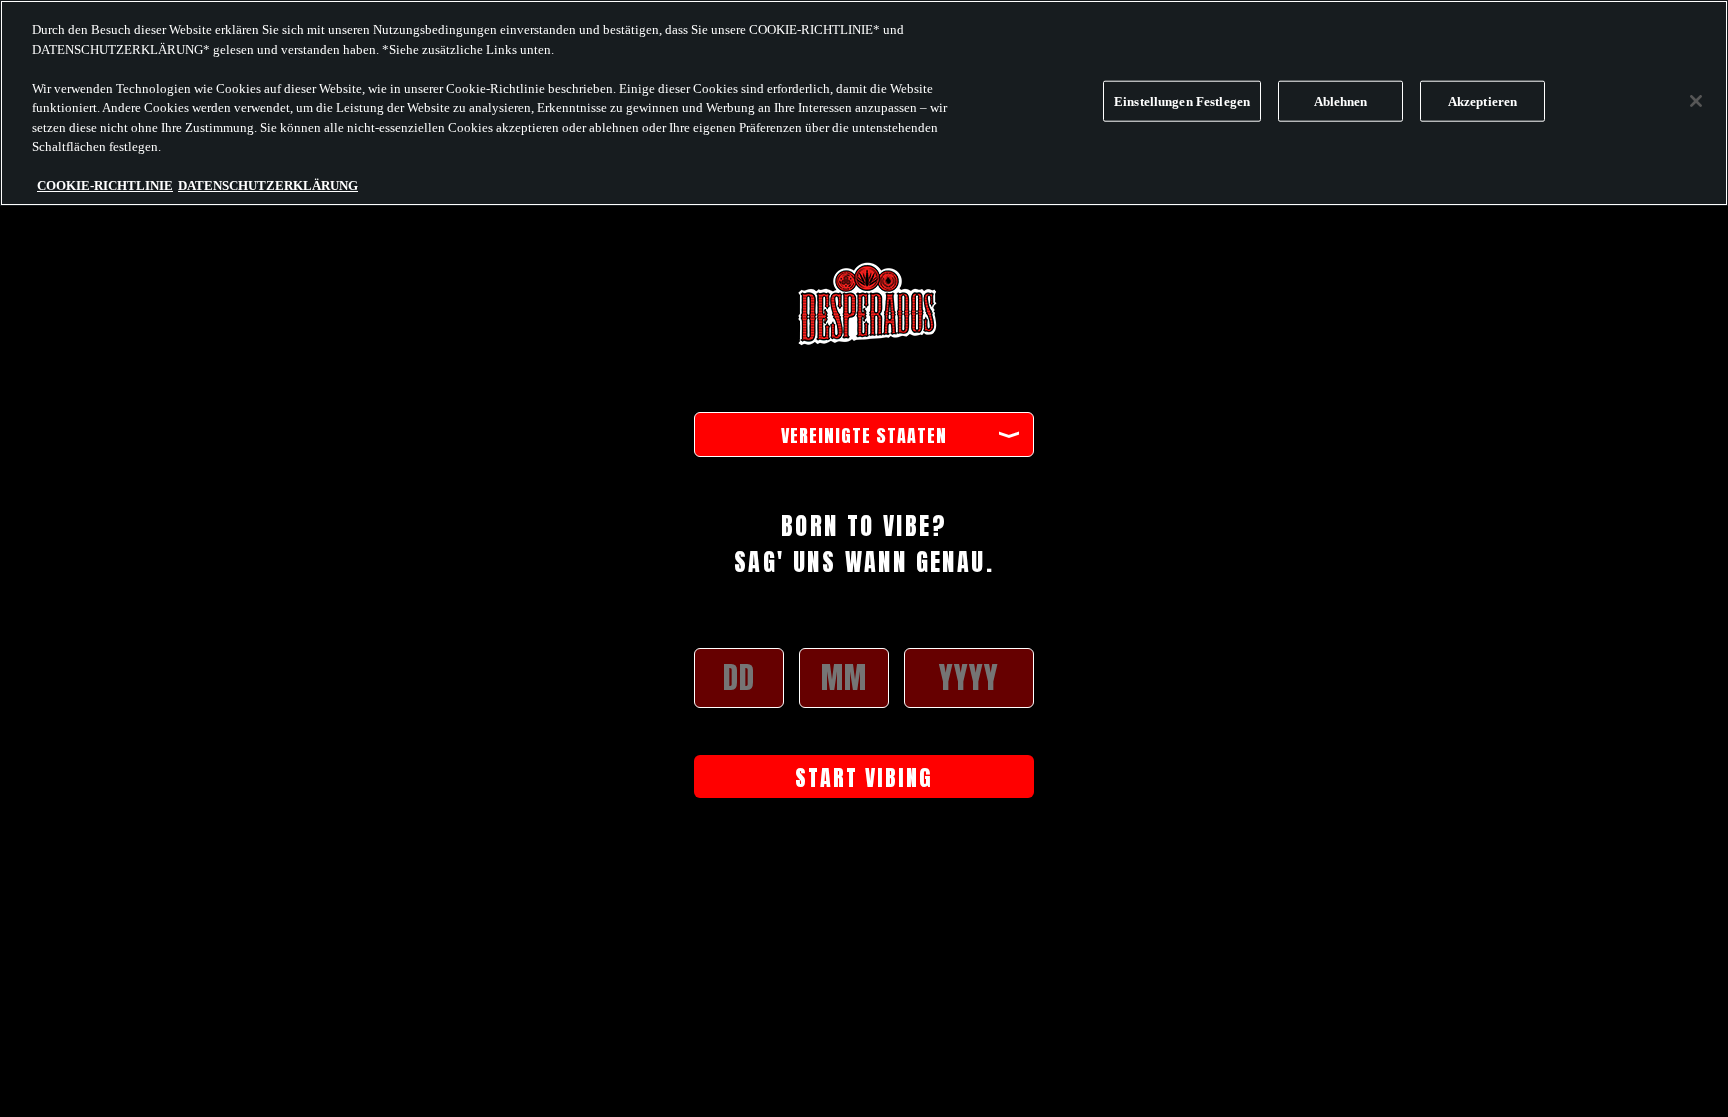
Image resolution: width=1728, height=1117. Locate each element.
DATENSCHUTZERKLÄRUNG (268, 185)
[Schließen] (1696, 101)
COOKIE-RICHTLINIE (105, 185)
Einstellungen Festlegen (1182, 101)
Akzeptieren (1482, 101)
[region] (864, 103)
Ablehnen (1341, 101)
